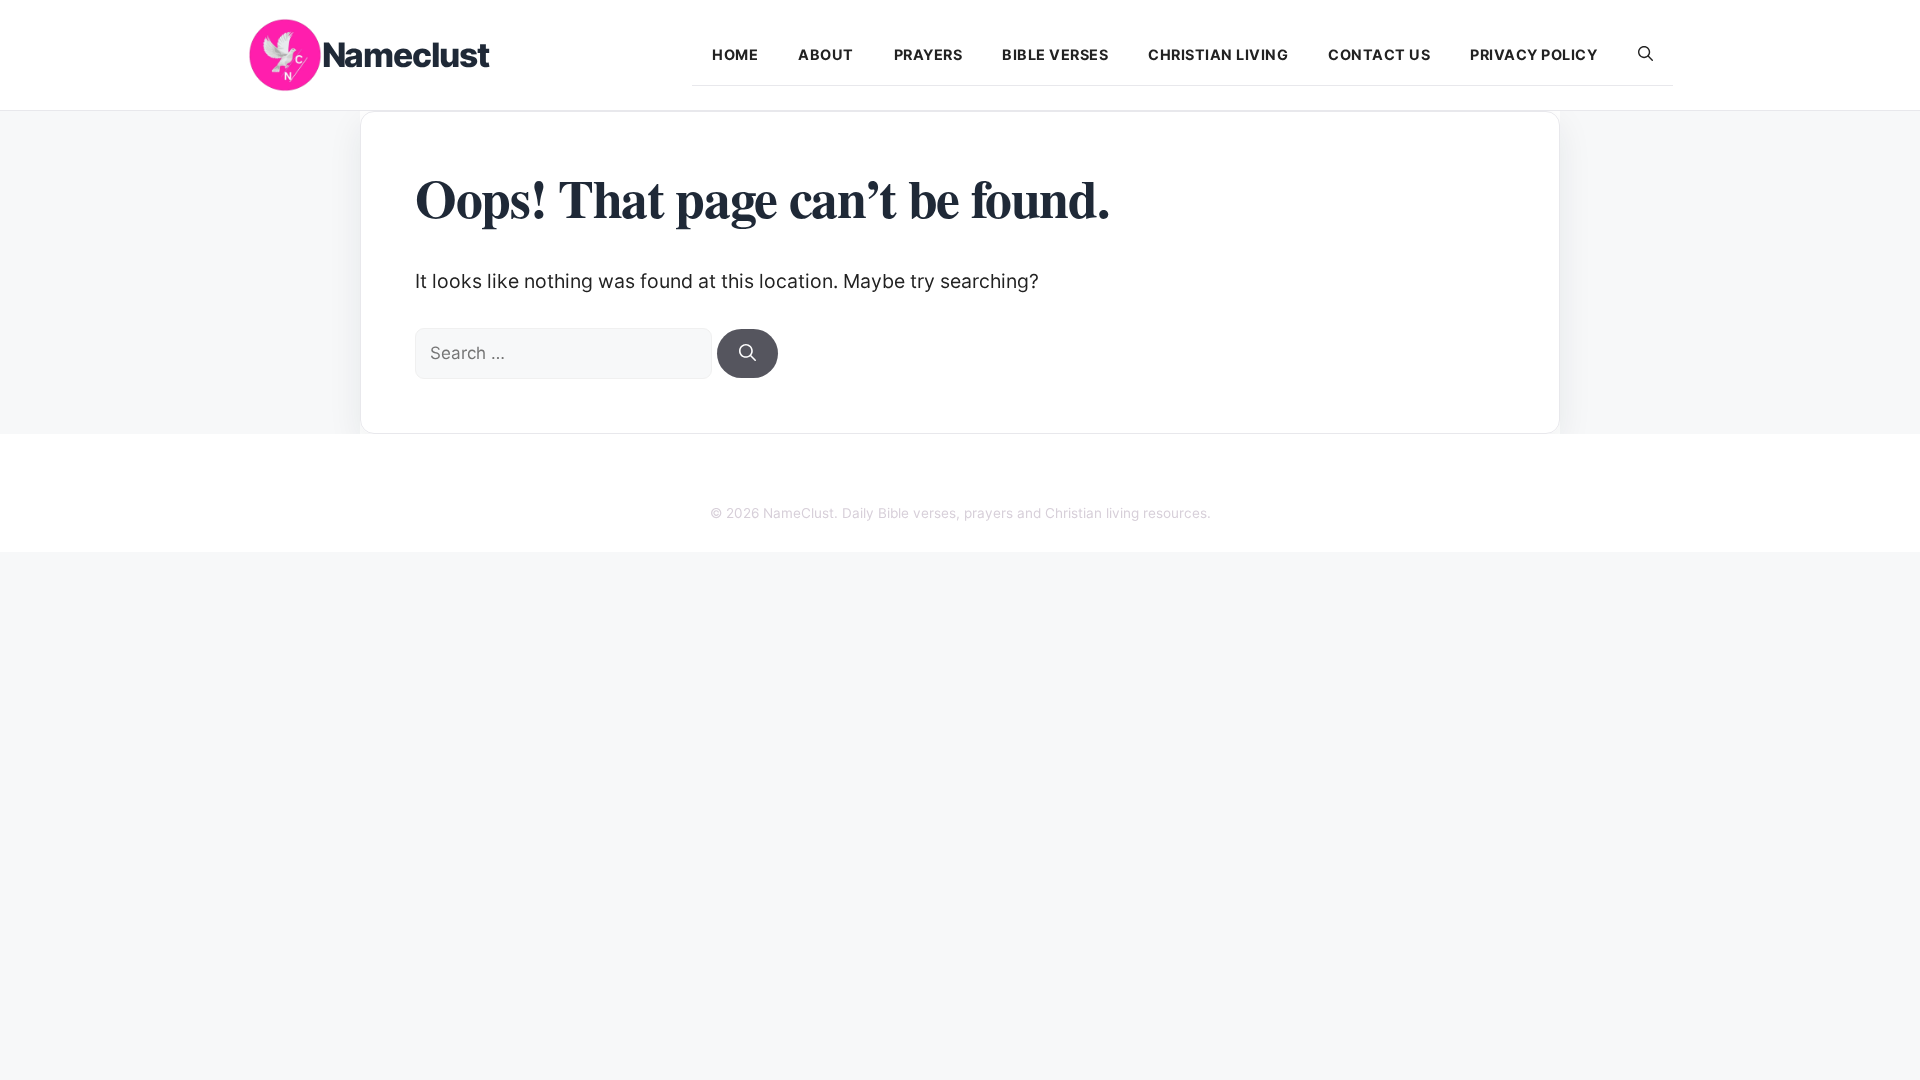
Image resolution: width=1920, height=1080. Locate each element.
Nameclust (405, 54)
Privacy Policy (1533, 54)
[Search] (747, 354)
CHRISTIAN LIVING (1218, 54)
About (826, 54)
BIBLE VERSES (1055, 54)
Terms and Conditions (1144, 474)
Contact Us (1379, 54)
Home (735, 54)
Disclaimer (909, 474)
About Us (736, 474)
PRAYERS (928, 54)
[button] (1645, 55)
